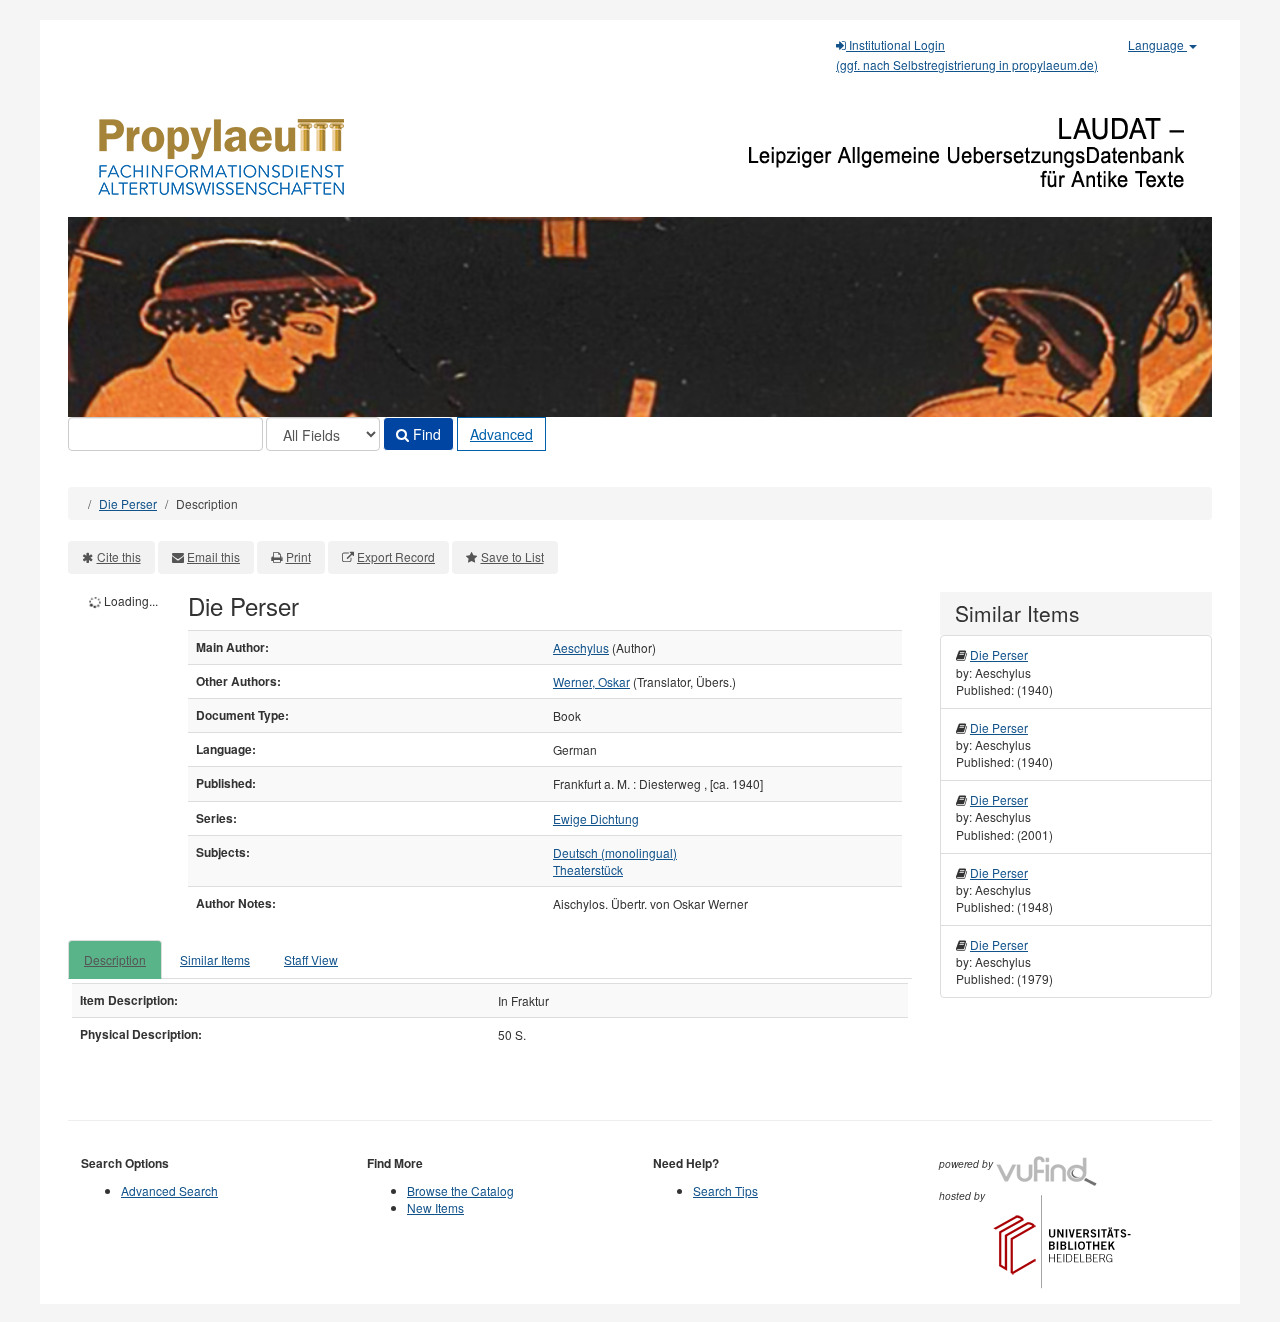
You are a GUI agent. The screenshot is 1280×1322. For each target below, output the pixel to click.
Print (298, 556)
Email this (213, 556)
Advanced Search (169, 1190)
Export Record (396, 556)
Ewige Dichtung (596, 818)
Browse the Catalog (460, 1190)
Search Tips (725, 1190)
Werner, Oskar (591, 681)
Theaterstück (588, 869)
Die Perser (128, 503)
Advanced (501, 434)
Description (115, 959)
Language (1157, 44)
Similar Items (215, 959)
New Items (435, 1207)
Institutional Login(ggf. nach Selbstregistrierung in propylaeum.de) (967, 54)
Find (425, 434)
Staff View (311, 959)
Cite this (119, 556)
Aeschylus (581, 647)
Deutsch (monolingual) (615, 852)
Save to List (512, 556)
